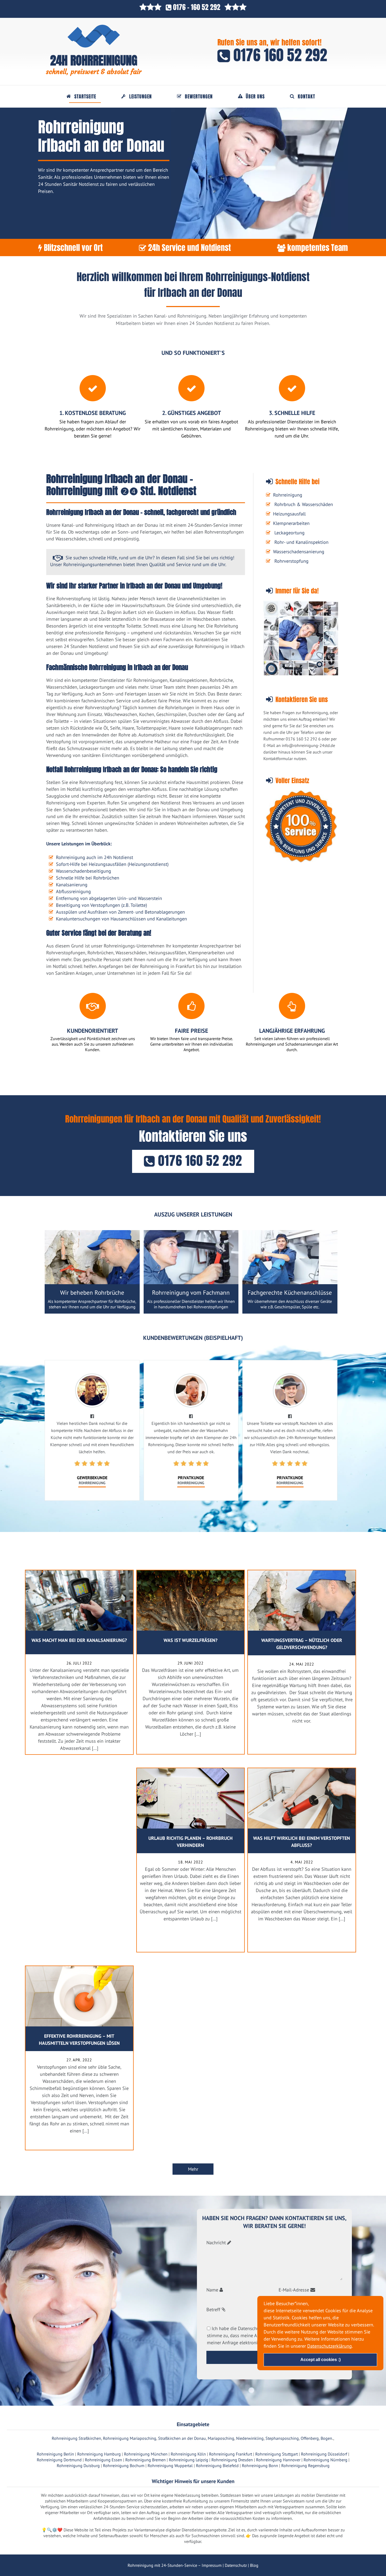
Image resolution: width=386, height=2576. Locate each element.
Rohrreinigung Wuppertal (170, 2466)
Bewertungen (199, 97)
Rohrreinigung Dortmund (59, 2460)
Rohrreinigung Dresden (232, 2460)
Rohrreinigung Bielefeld (217, 2466)
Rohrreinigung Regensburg (305, 2466)
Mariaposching (221, 2438)
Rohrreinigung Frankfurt (231, 2454)
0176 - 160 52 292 (197, 7)
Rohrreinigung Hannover (278, 2460)
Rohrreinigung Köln (188, 2454)
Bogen (326, 2438)
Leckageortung (289, 533)
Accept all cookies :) (320, 2359)
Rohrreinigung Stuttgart (277, 2454)
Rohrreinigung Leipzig (189, 2460)
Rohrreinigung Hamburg (99, 2454)
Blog (254, 2565)
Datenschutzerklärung (330, 2346)
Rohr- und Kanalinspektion (301, 542)
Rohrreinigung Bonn (260, 2466)
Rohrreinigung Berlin (55, 2454)
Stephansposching (282, 2438)
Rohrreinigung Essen (103, 2460)
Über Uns (255, 97)
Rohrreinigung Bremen (145, 2460)
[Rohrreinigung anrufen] (193, 2572)
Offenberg (310, 2438)
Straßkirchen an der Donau (182, 2438)
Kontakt (306, 97)
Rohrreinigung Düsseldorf (324, 2454)
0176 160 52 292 (279, 55)
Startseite (85, 97)
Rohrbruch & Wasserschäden (304, 504)
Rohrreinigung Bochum (124, 2466)
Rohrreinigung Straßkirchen (76, 2438)
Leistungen (140, 97)
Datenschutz (236, 2565)
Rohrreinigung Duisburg (78, 2466)
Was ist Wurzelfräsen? (191, 1640)
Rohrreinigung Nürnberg (325, 2460)
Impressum (212, 2565)
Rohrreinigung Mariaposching (130, 2438)
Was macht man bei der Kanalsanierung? (79, 1640)
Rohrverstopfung (291, 561)
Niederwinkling (250, 2438)
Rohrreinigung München (146, 2454)
